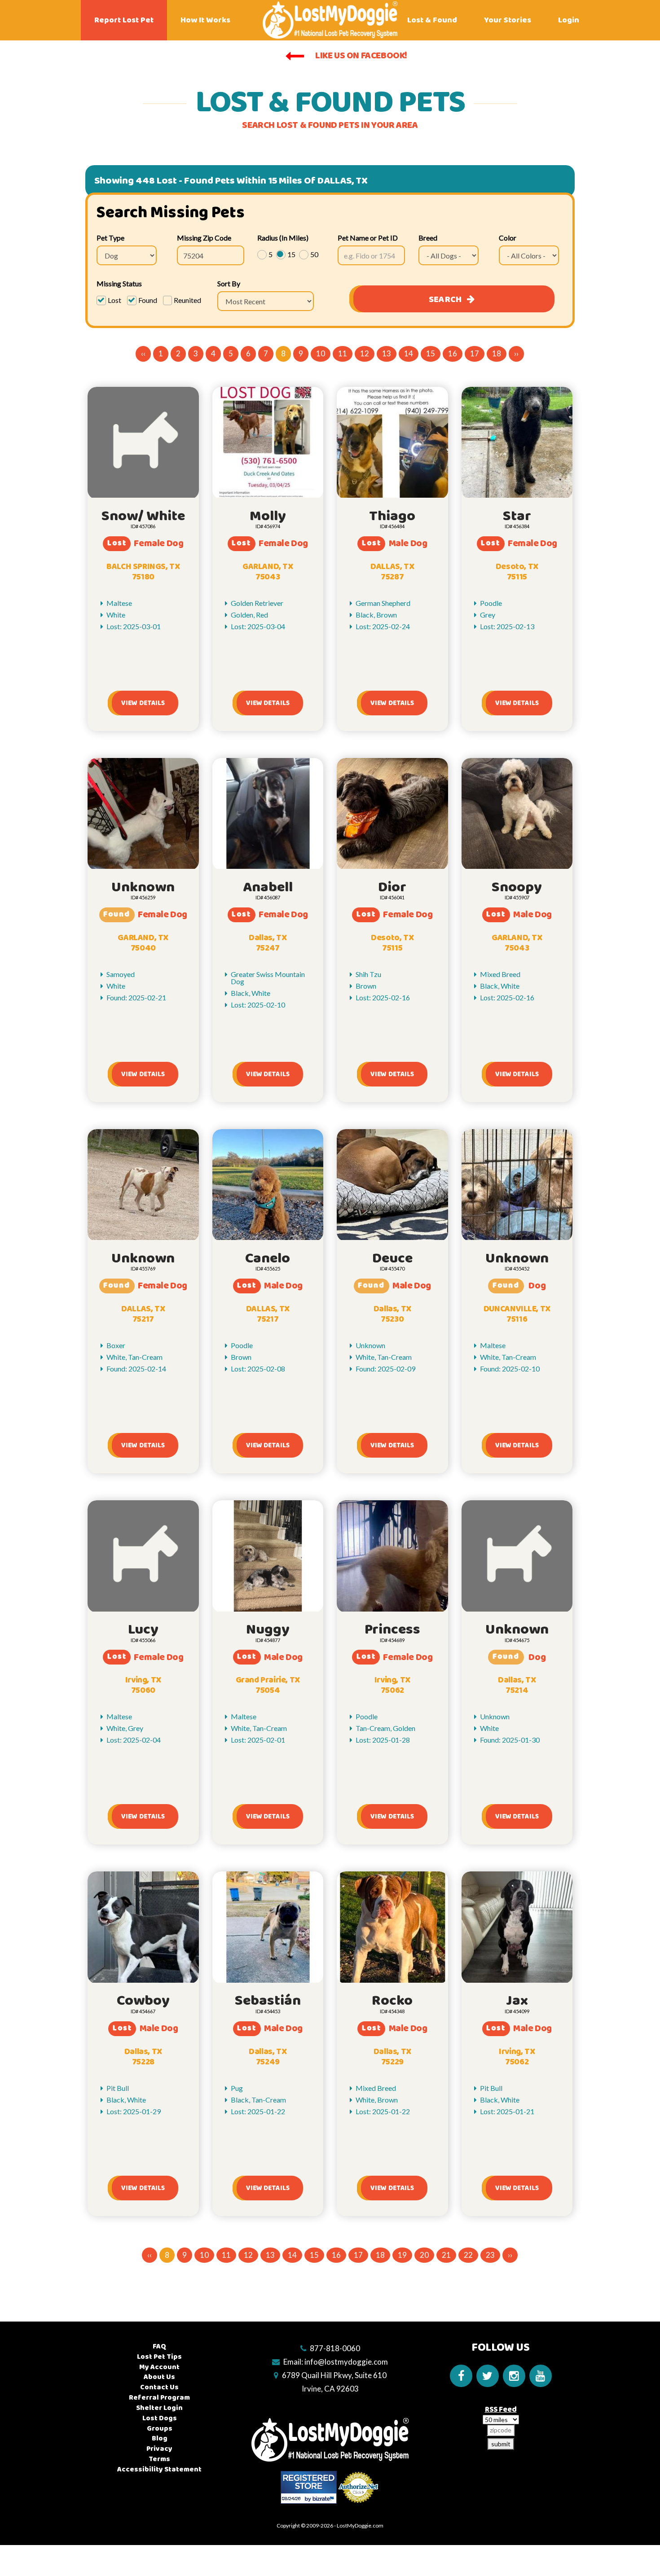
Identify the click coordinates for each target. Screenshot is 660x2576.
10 (321, 353)
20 (424, 2255)
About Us (159, 2377)
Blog (160, 2438)
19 (402, 2255)
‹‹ (143, 353)
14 (409, 353)
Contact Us (159, 2387)
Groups (160, 2429)
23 (490, 2255)
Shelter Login (159, 2408)
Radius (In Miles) (283, 238)
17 (475, 353)
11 (343, 353)
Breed (428, 238)
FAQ (159, 2346)
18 (497, 353)
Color (508, 238)
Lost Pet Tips (159, 2357)
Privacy (159, 2449)
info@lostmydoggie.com (346, 2362)
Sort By (229, 283)
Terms (159, 2459)
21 (446, 2255)
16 (453, 353)
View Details (143, 703)
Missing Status (119, 283)
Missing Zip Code (204, 238)
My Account (159, 2367)
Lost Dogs (160, 2418)
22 (468, 2255)
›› (516, 353)
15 (431, 353)
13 (387, 353)
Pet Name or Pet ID (368, 238)
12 (365, 353)
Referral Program (159, 2398)
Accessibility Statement (159, 2469)
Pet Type (110, 238)
